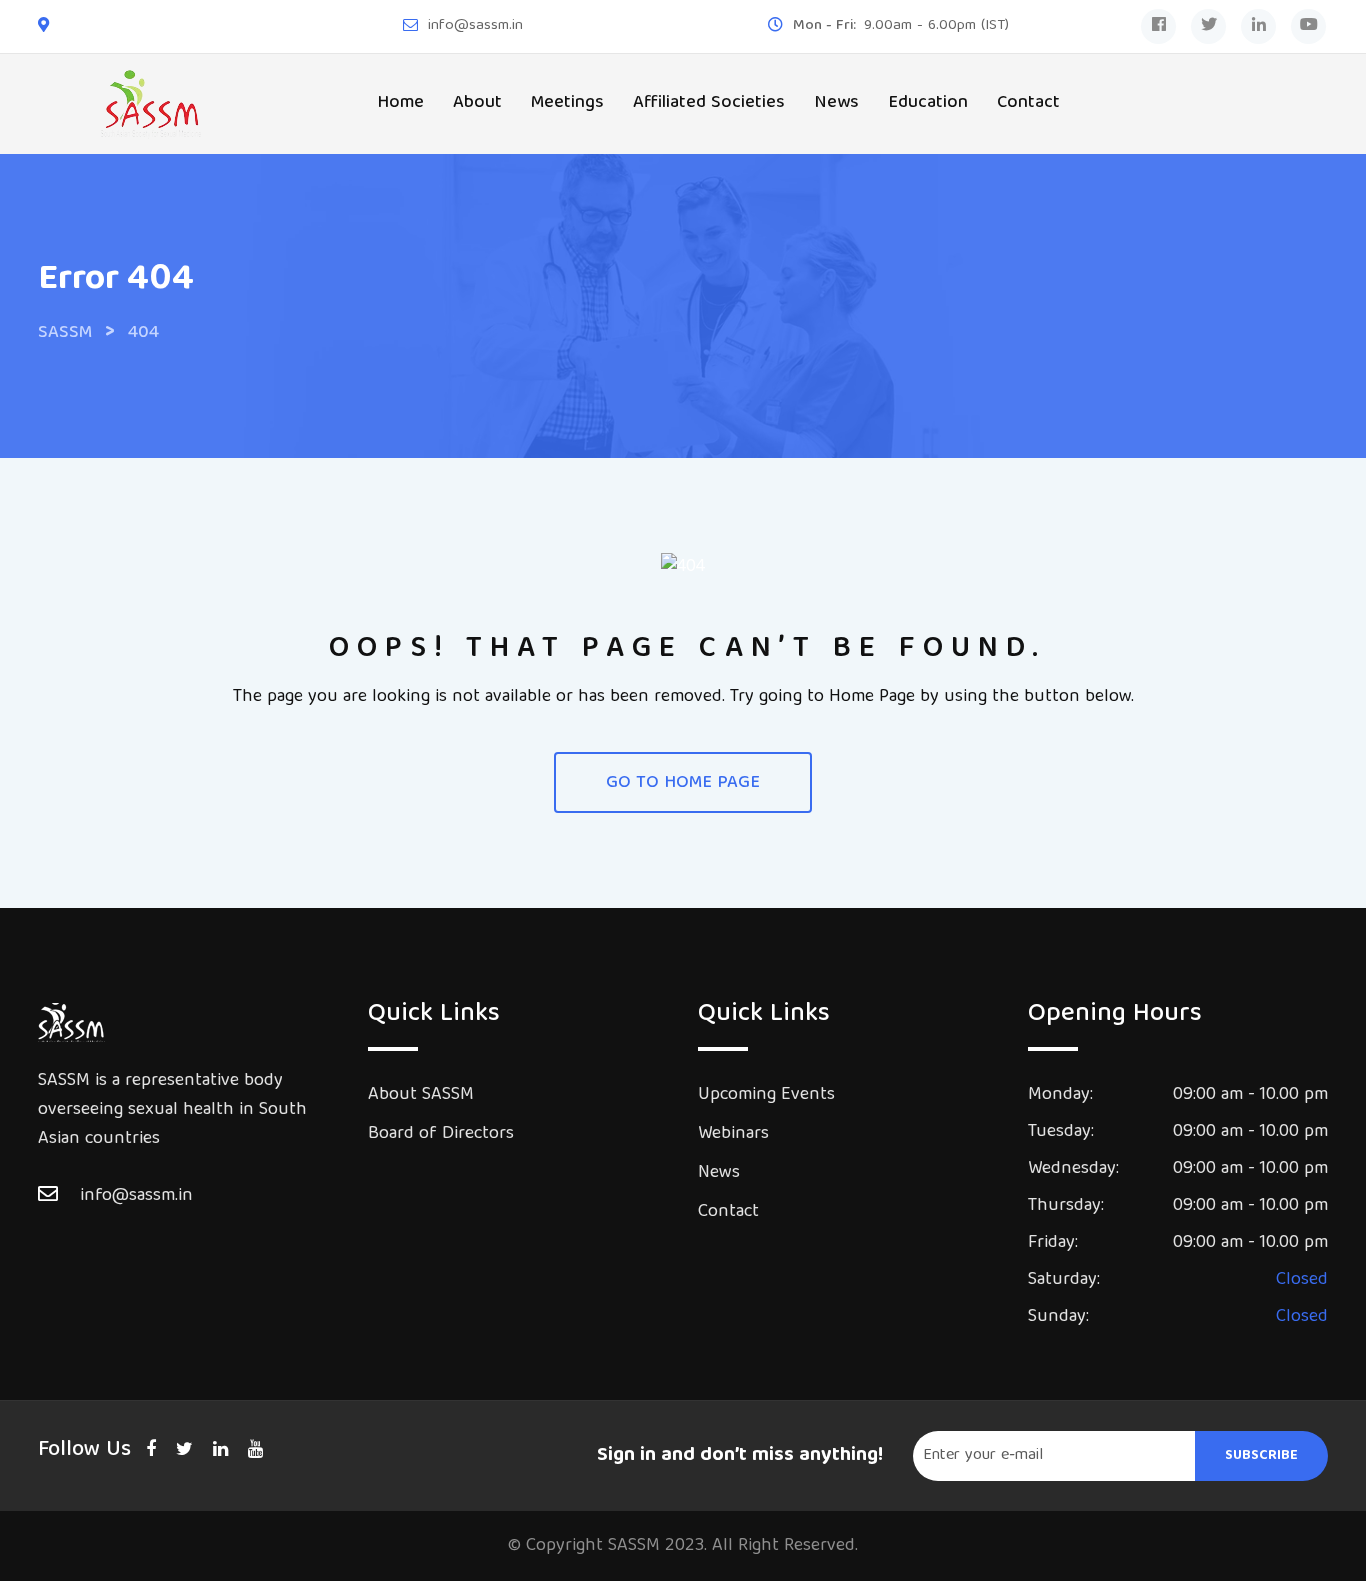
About (477, 103)
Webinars (733, 1134)
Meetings (567, 103)
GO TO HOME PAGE (683, 783)
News (836, 103)
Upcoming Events (766, 1095)
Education (928, 103)
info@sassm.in (475, 26)
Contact (1028, 103)
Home (400, 103)
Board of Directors (441, 1134)
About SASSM (421, 1095)
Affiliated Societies (709, 103)
